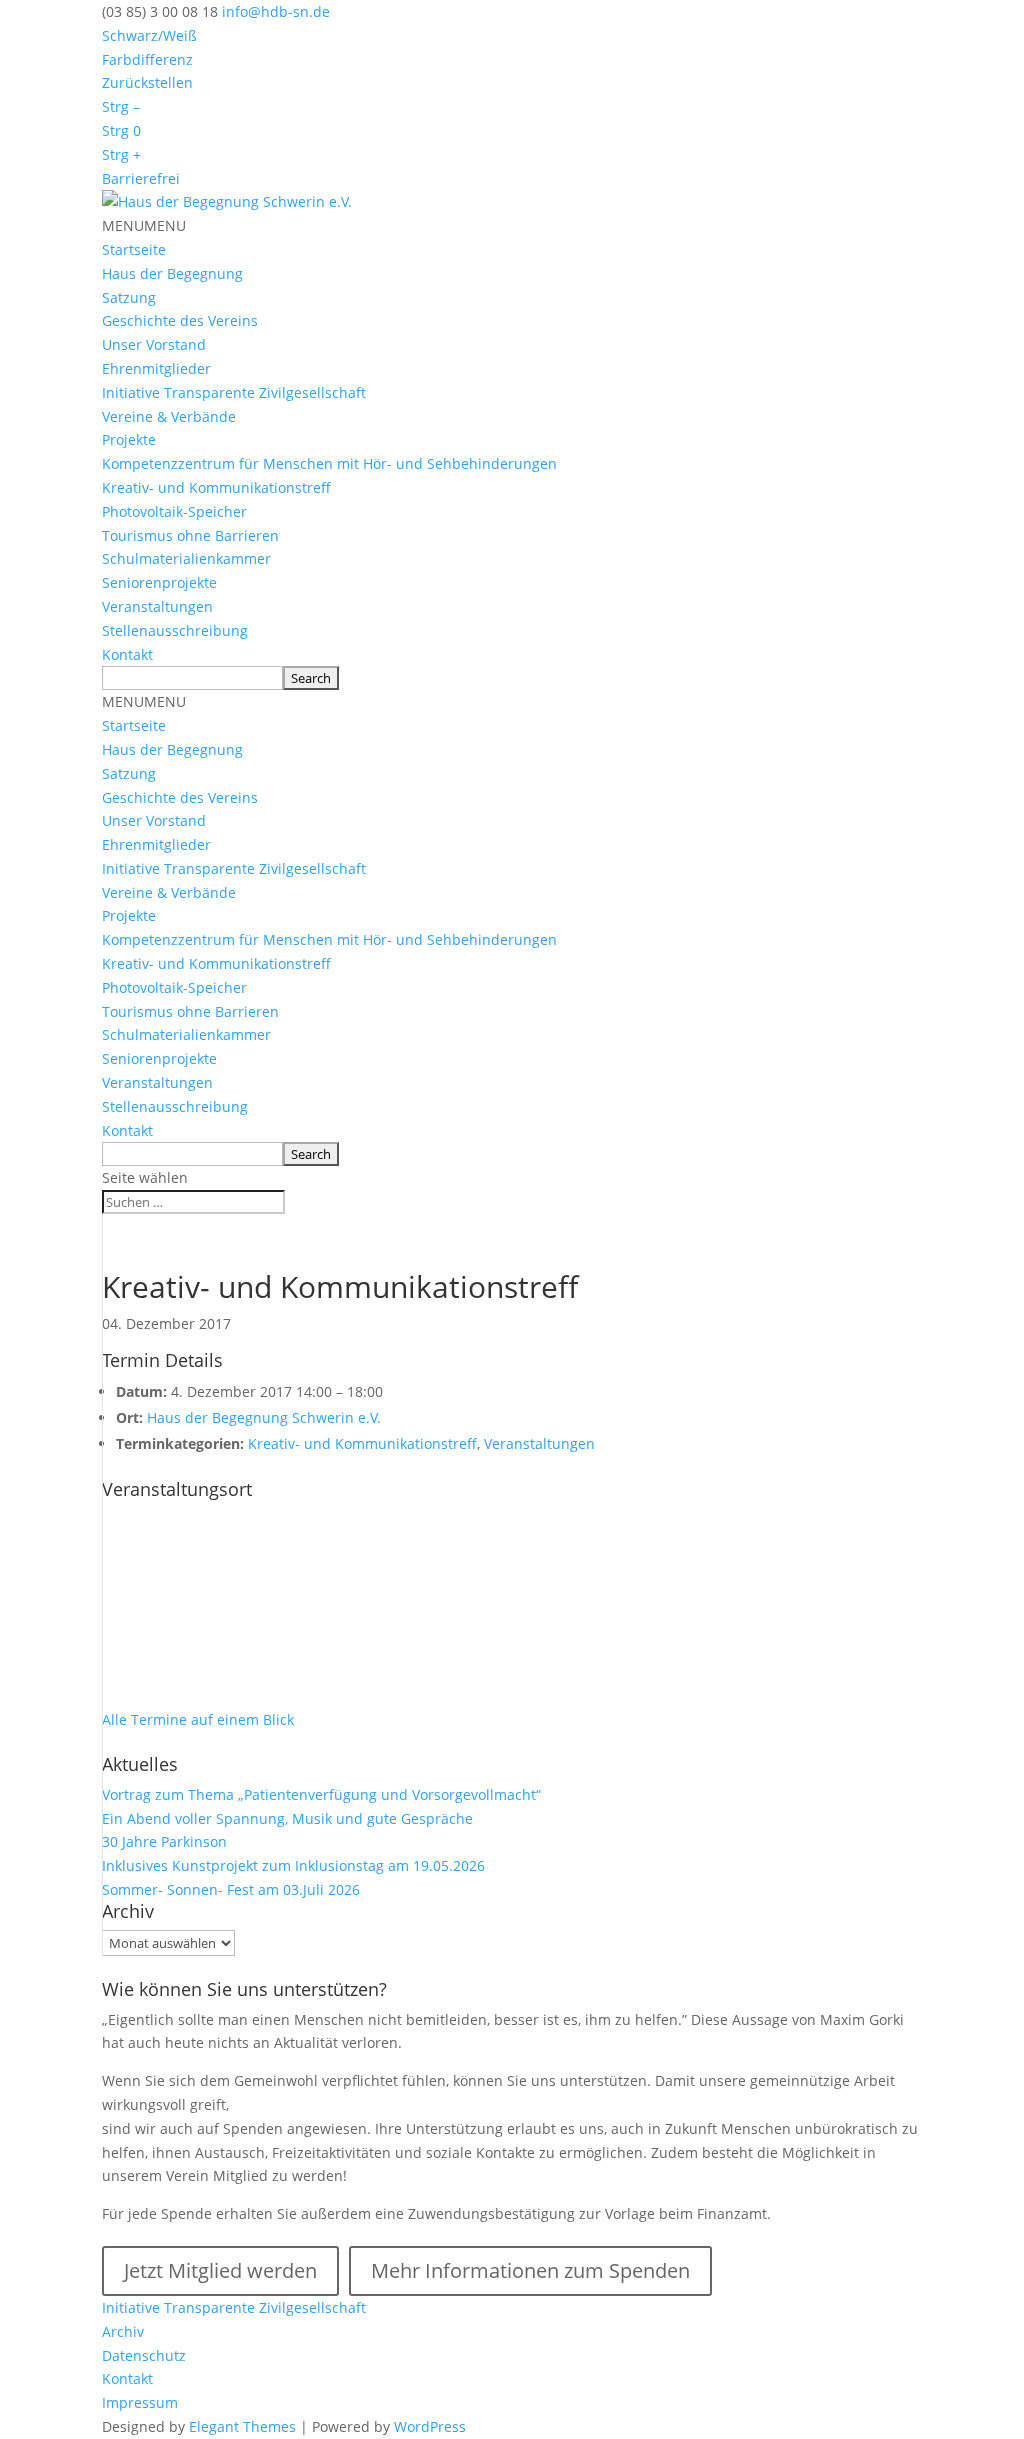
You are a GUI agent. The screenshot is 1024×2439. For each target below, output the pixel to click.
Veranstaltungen (157, 606)
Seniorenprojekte (159, 582)
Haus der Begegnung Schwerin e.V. (264, 1417)
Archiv (123, 2331)
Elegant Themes (242, 2426)
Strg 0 (121, 130)
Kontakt (127, 654)
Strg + (121, 154)
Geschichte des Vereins (180, 320)
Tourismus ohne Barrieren (190, 535)
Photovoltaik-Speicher (174, 511)
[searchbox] (192, 678)
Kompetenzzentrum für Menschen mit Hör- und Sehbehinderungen (329, 463)
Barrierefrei (141, 178)
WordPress (430, 2426)
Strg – (121, 106)
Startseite (134, 249)
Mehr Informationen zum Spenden (530, 2270)
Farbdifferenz (147, 59)
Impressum (140, 2402)
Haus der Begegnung (172, 273)
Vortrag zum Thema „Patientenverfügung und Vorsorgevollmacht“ (321, 1794)
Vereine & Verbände (169, 416)
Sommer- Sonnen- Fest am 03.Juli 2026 (231, 1889)
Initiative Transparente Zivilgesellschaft (234, 392)
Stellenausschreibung (175, 630)
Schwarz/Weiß (149, 35)
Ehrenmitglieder (156, 368)
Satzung (129, 297)
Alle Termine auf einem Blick (198, 1719)
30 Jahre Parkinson (164, 1841)
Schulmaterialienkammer (186, 558)
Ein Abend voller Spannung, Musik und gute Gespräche (287, 1818)
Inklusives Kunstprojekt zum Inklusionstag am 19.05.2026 (293, 1865)
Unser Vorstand (154, 344)
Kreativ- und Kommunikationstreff (216, 487)
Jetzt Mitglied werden (220, 2270)
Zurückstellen (147, 82)
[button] (144, 225)
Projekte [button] (129, 439)
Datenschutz (144, 2355)
